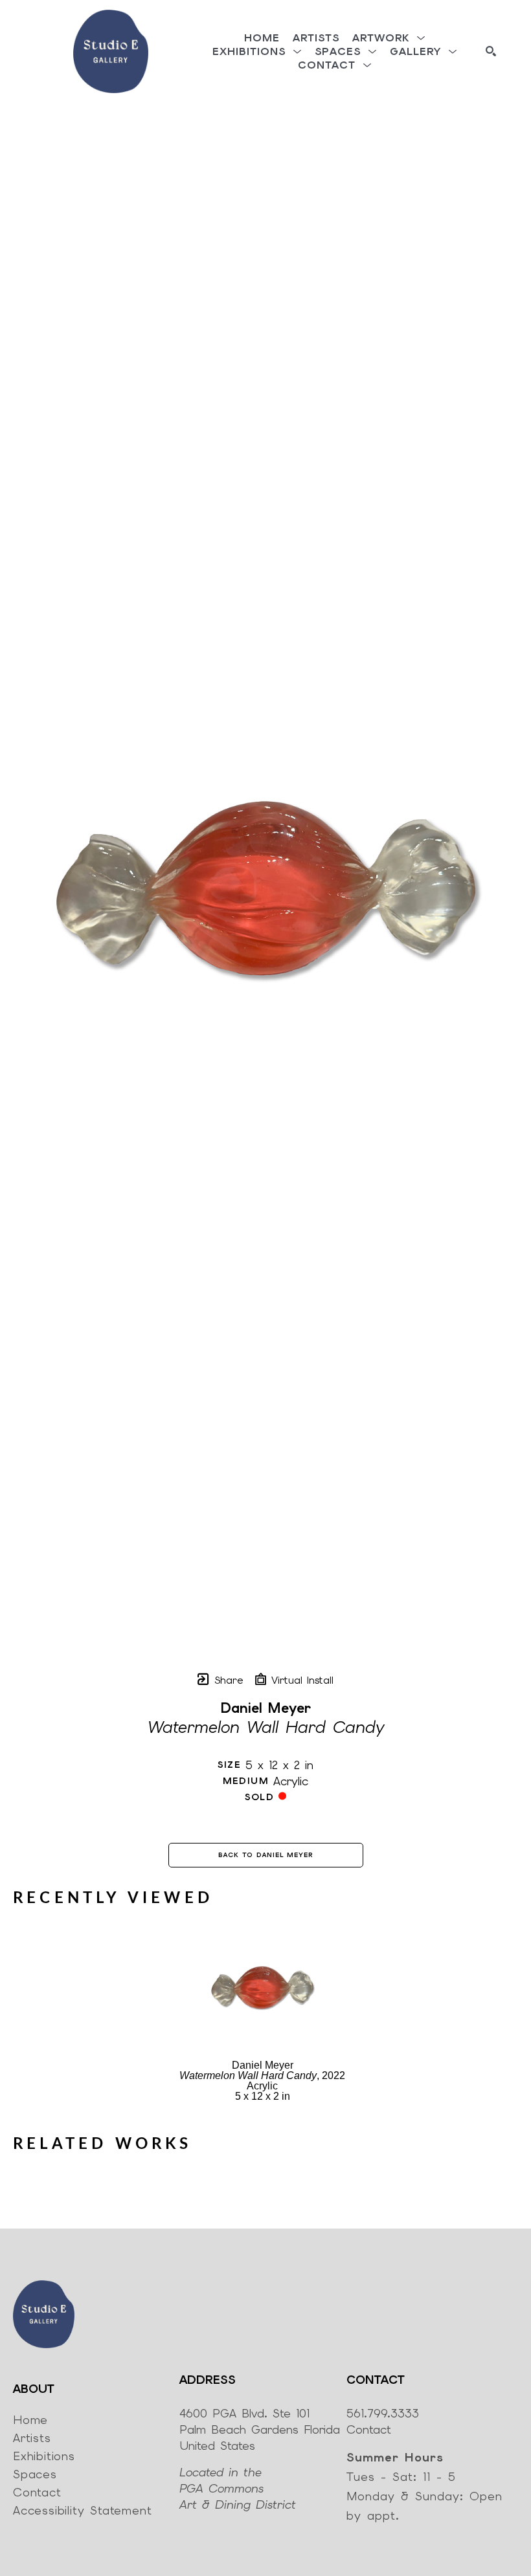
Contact (369, 2429)
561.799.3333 (383, 2413)
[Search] (491, 51)
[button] (389, 38)
